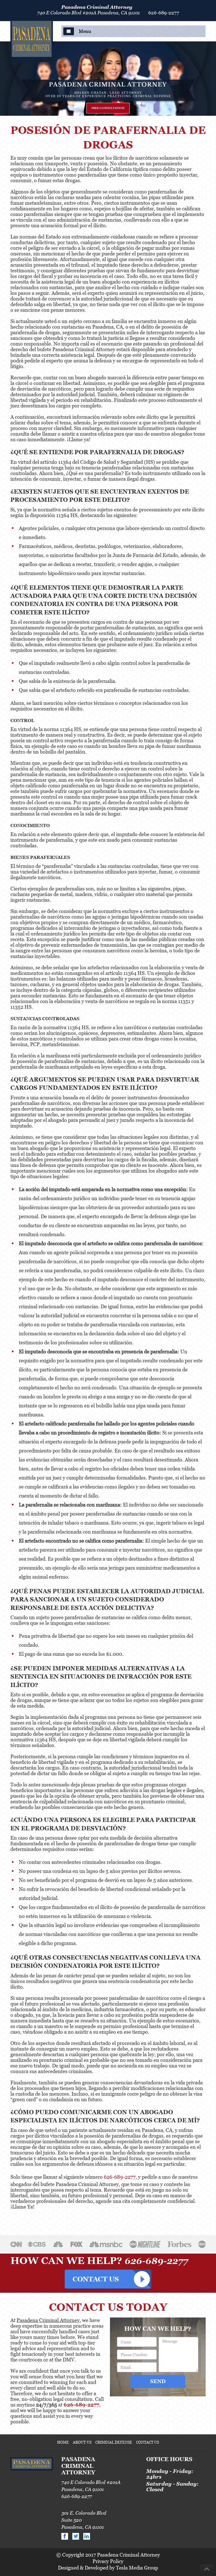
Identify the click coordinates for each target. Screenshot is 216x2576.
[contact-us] (108, 2277)
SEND (158, 2381)
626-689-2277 (164, 13)
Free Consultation (108, 108)
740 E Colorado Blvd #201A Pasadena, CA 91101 (88, 13)
